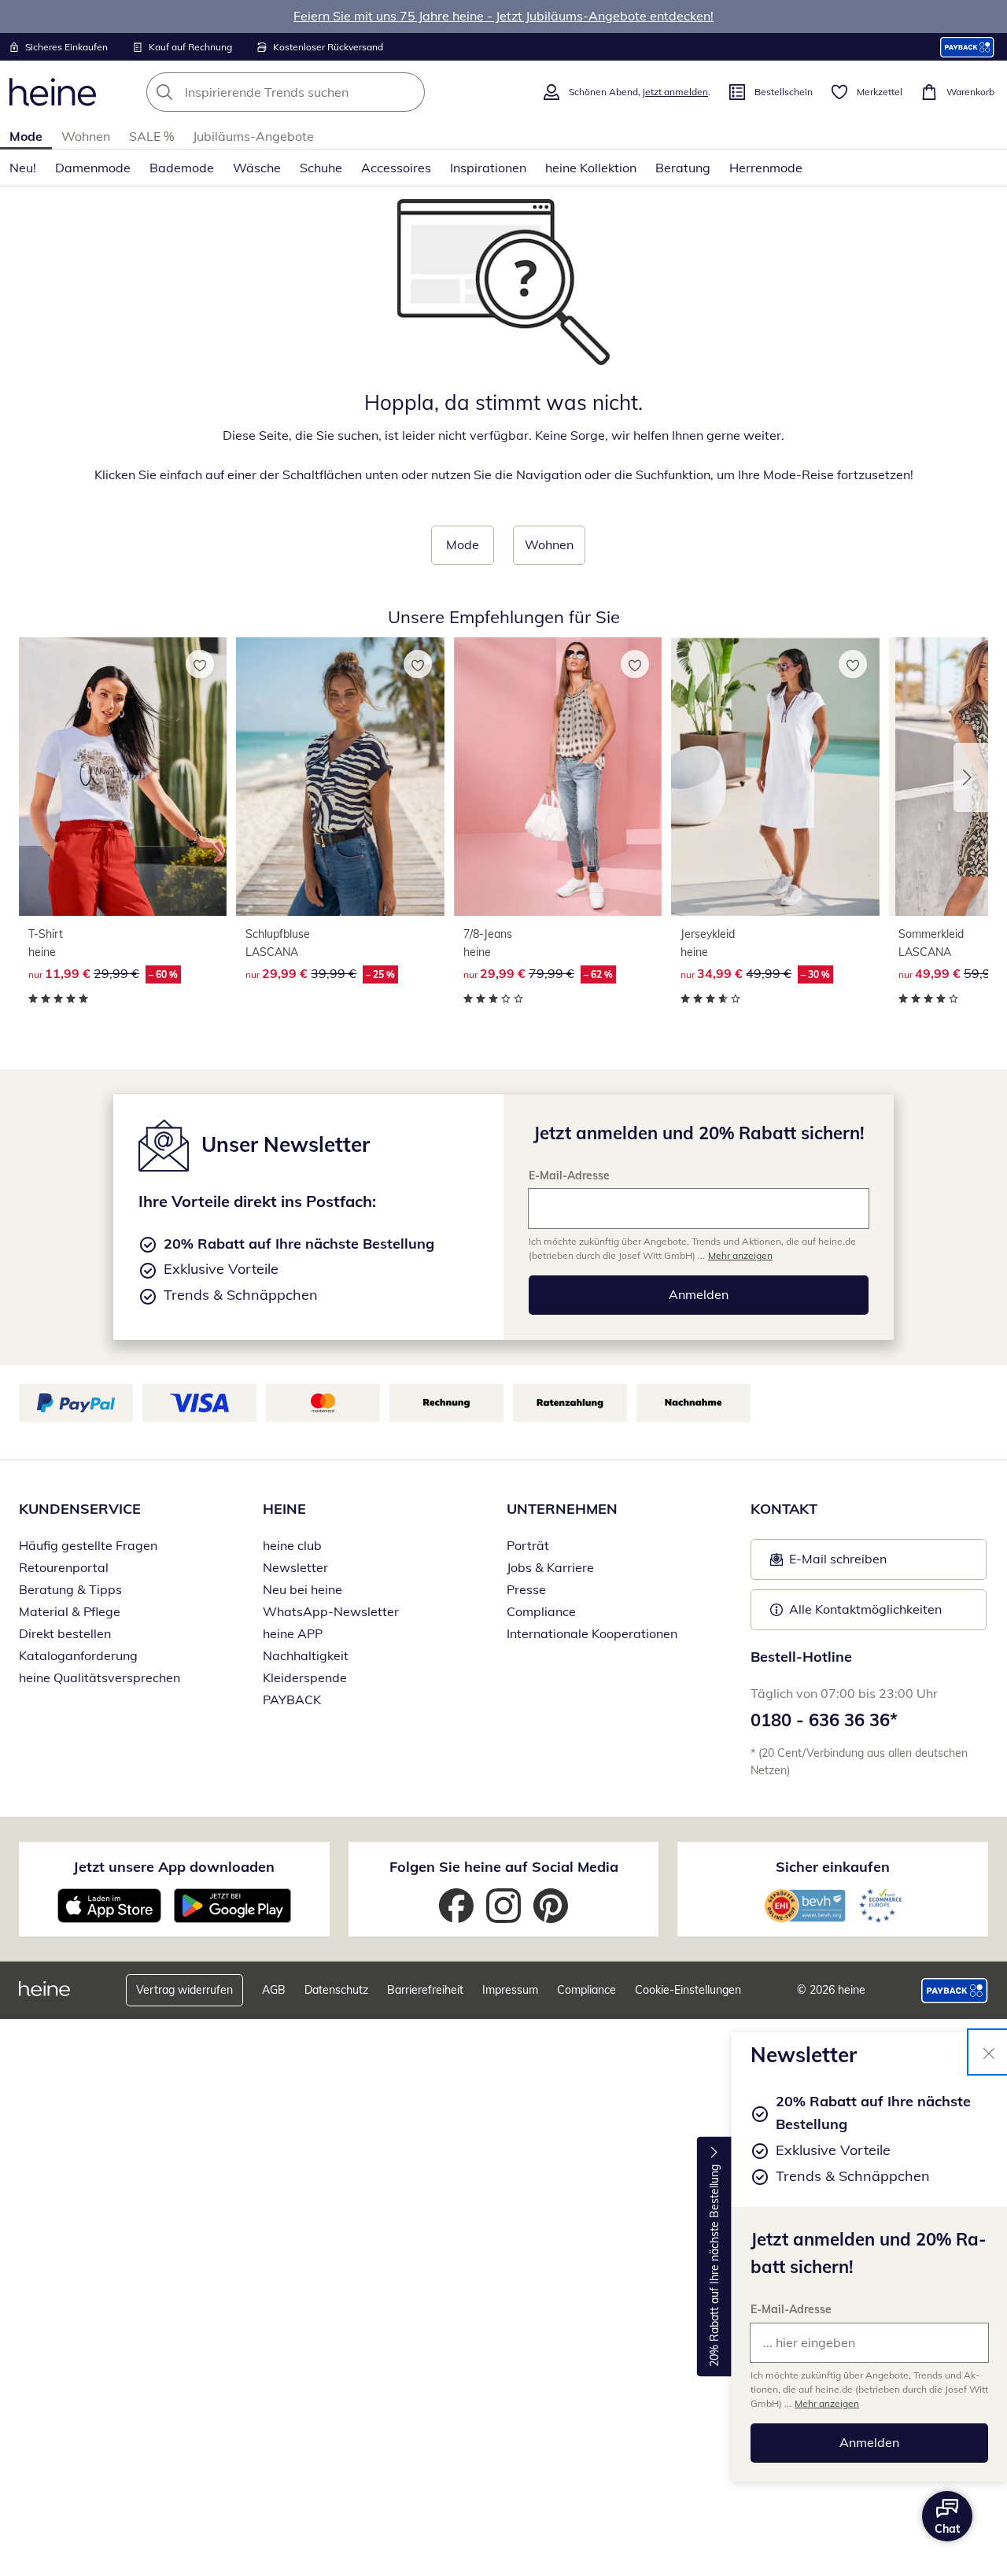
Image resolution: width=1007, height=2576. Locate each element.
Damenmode (93, 168)
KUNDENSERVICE (80, 1509)
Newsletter (295, 1567)
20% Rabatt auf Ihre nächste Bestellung (714, 2266)
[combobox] (320, 92)
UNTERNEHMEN (562, 1509)
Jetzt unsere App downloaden (174, 1867)
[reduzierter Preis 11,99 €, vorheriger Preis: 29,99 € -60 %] (123, 777)
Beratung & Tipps (70, 1589)
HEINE (284, 1509)
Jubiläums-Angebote (253, 136)
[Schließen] (989, 2052)
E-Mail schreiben (828, 1563)
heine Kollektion (591, 168)
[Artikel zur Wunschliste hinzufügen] (200, 664)
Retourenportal (64, 1567)
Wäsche (257, 168)
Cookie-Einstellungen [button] (688, 1990)
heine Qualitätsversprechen (100, 1677)
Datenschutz (336, 1990)
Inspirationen (488, 168)
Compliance (541, 1611)
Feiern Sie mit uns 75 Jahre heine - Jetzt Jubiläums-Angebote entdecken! (503, 16)
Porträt (528, 1545)
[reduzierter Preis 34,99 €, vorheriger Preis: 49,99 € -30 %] (775, 777)
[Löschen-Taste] (408, 92)
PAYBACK (292, 1699)
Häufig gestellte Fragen (88, 1545)
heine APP (293, 1633)
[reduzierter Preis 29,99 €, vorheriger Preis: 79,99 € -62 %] (558, 777)
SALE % (151, 136)
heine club (292, 1545)
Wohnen (86, 136)
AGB (274, 1990)
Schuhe (321, 168)
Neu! (23, 168)
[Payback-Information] (955, 1991)
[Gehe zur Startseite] (53, 92)
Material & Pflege (70, 1611)
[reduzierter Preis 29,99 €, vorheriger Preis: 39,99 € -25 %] (340, 777)
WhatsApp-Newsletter (331, 1611)
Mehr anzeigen (827, 2403)
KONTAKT (784, 1509)
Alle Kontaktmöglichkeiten (865, 1609)
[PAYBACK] (967, 47)
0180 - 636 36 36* (824, 1720)
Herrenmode (766, 168)
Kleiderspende (305, 1677)
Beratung (683, 168)
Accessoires (396, 168)
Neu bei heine (302, 1589)
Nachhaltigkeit (306, 1655)
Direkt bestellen (65, 1633)
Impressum (510, 1990)
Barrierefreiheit (425, 1990)
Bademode (182, 168)
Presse (526, 1589)
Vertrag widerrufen (184, 1990)
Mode (26, 136)
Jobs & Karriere (550, 1567)
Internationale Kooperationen (592, 1633)
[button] (971, 777)
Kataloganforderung (78, 1655)
